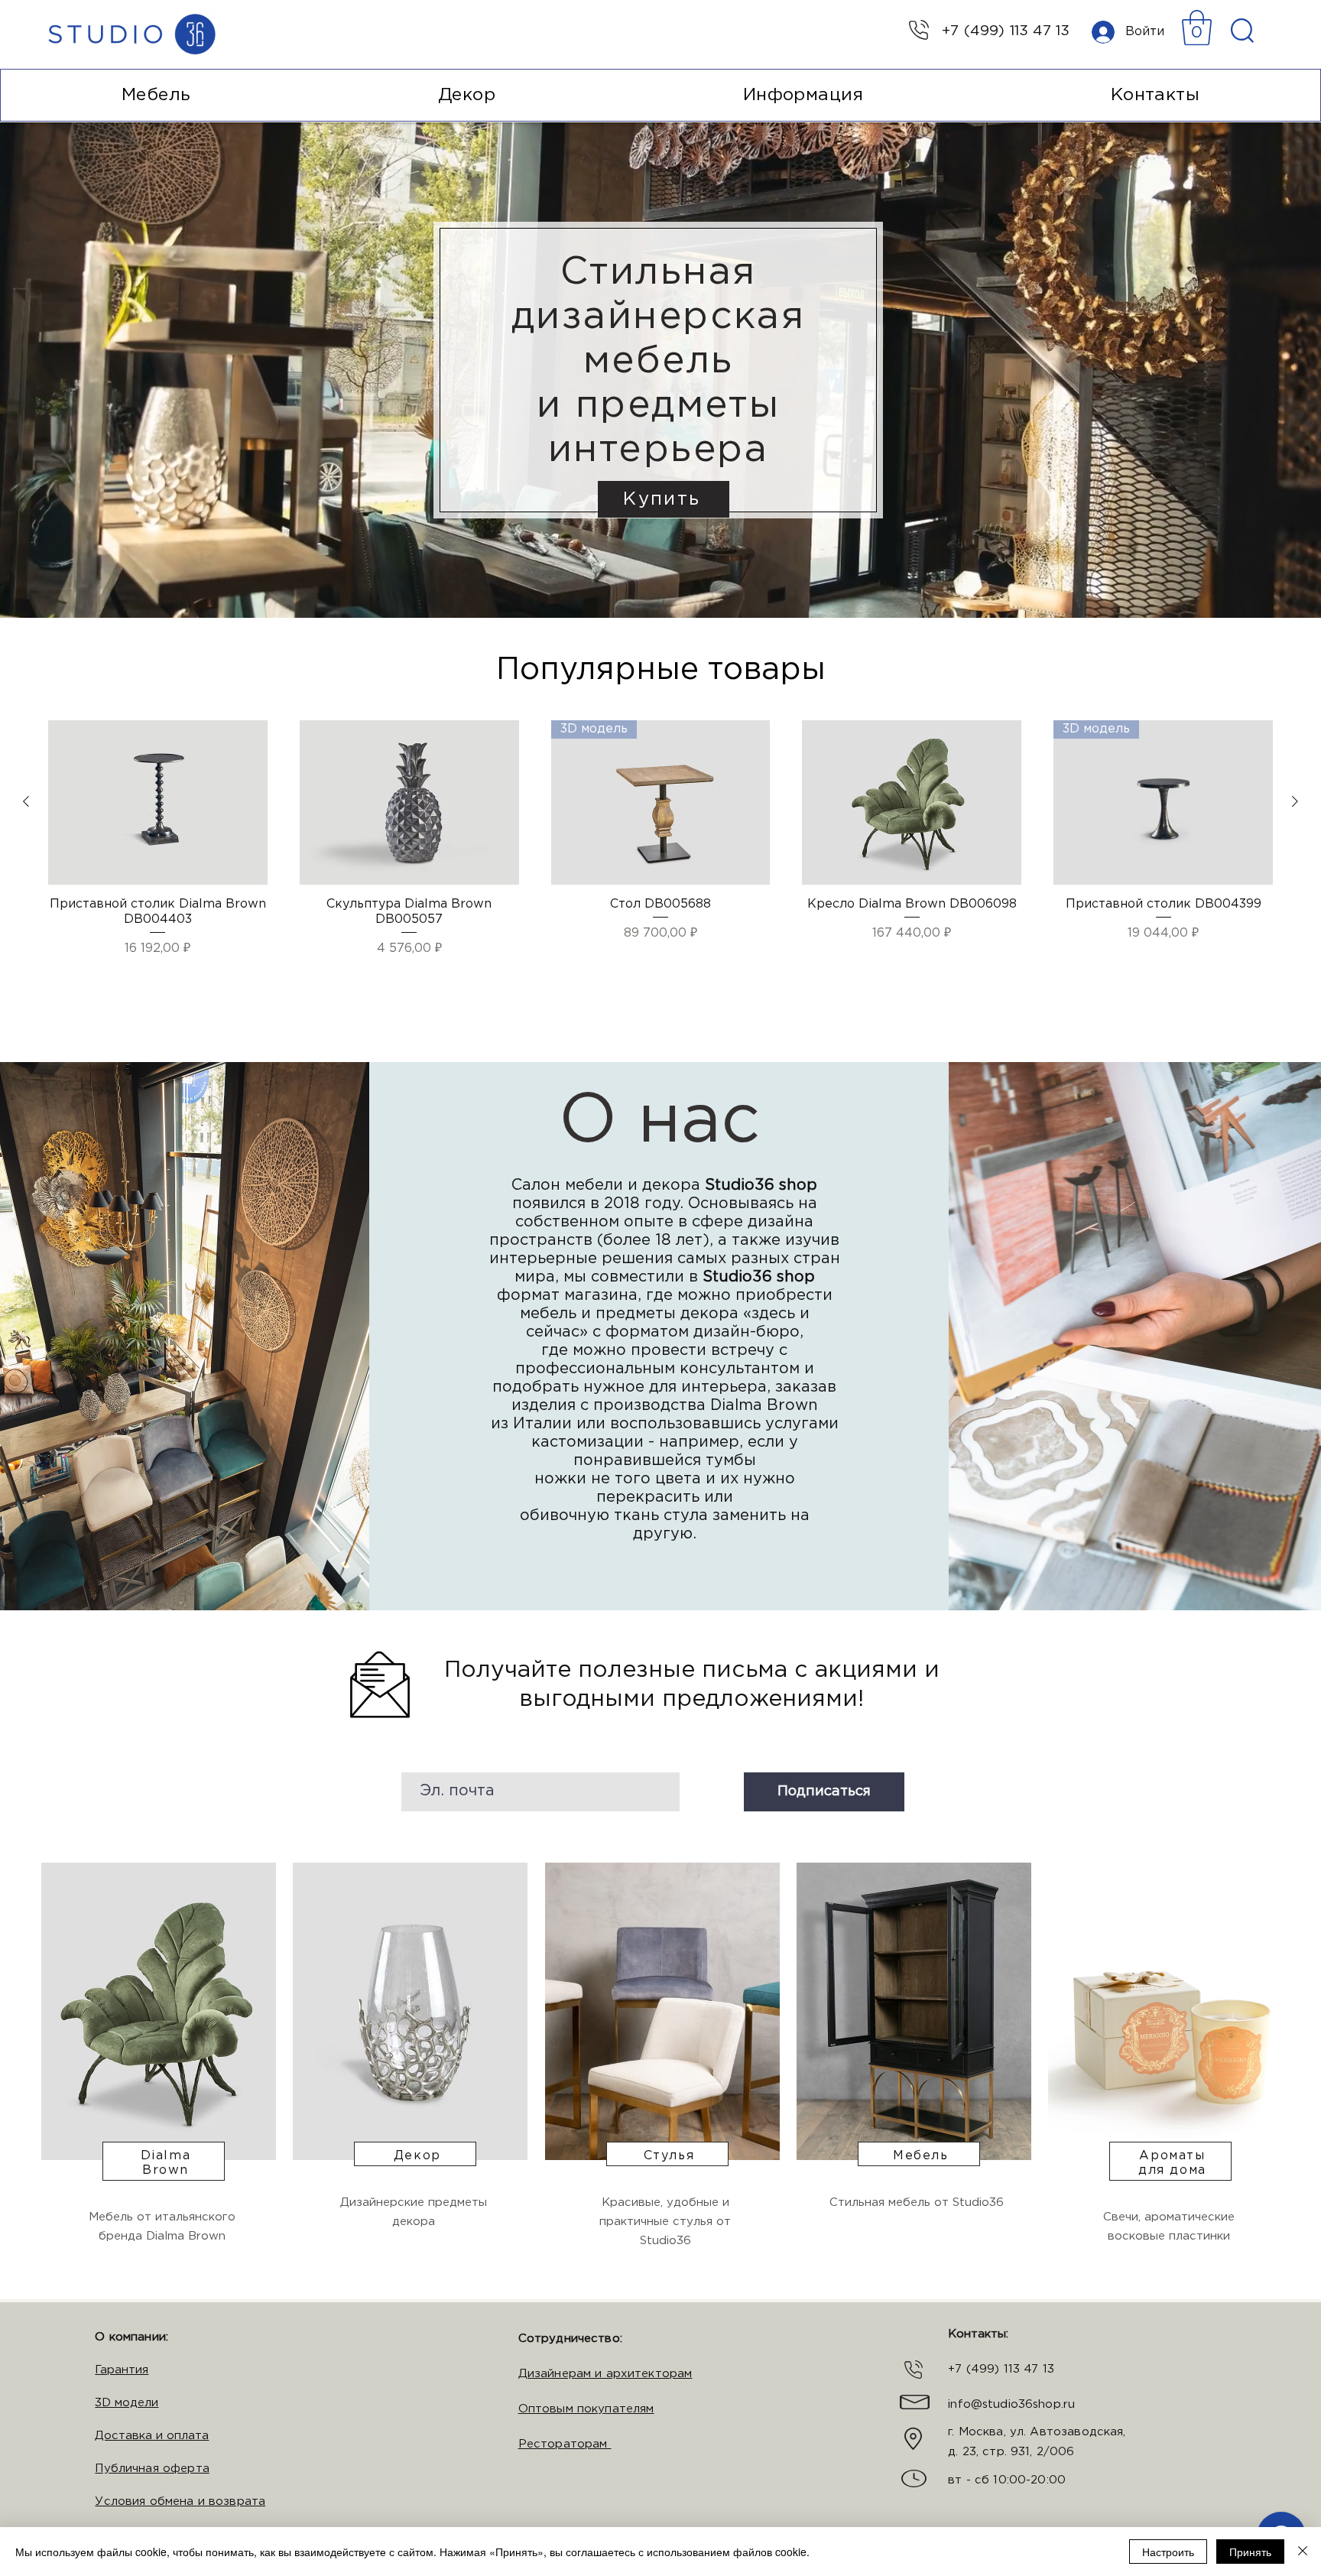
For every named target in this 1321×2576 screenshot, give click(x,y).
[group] (660, 859)
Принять (1250, 2552)
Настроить (1168, 2552)
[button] (1197, 28)
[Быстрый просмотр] (158, 802)
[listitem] (157, 2081)
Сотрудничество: (570, 2339)
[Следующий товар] (1295, 801)
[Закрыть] (1303, 2552)
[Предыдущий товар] (26, 801)
